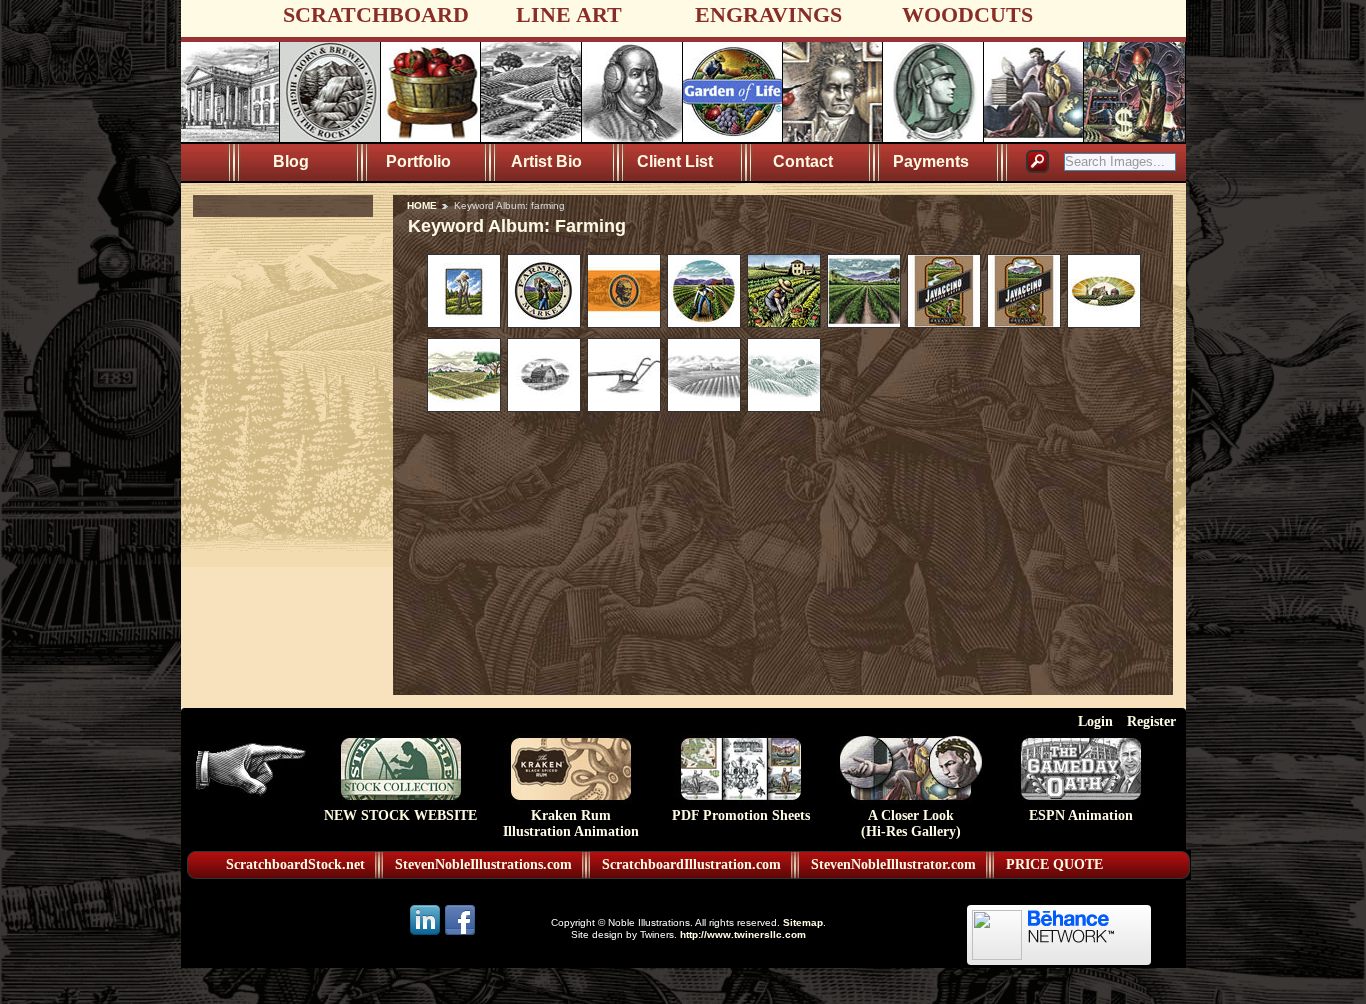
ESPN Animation (1081, 815)
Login (1095, 721)
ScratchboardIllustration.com (691, 864)
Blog (291, 161)
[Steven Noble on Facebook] (460, 933)
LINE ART (569, 14)
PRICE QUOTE (1054, 864)
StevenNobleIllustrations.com (483, 864)
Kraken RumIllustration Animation (571, 823)
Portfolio (418, 161)
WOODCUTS (967, 14)
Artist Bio (546, 161)
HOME (422, 205)
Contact (803, 161)
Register (1151, 721)
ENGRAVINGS (768, 14)
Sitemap (803, 922)
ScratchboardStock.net (295, 864)
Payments (931, 161)
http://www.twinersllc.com (743, 934)
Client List (675, 161)
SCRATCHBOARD (376, 14)
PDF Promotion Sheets (741, 815)
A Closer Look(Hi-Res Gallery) (911, 823)
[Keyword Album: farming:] (464, 323)
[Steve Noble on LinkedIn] (426, 933)
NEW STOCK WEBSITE (400, 815)
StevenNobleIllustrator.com (893, 864)
